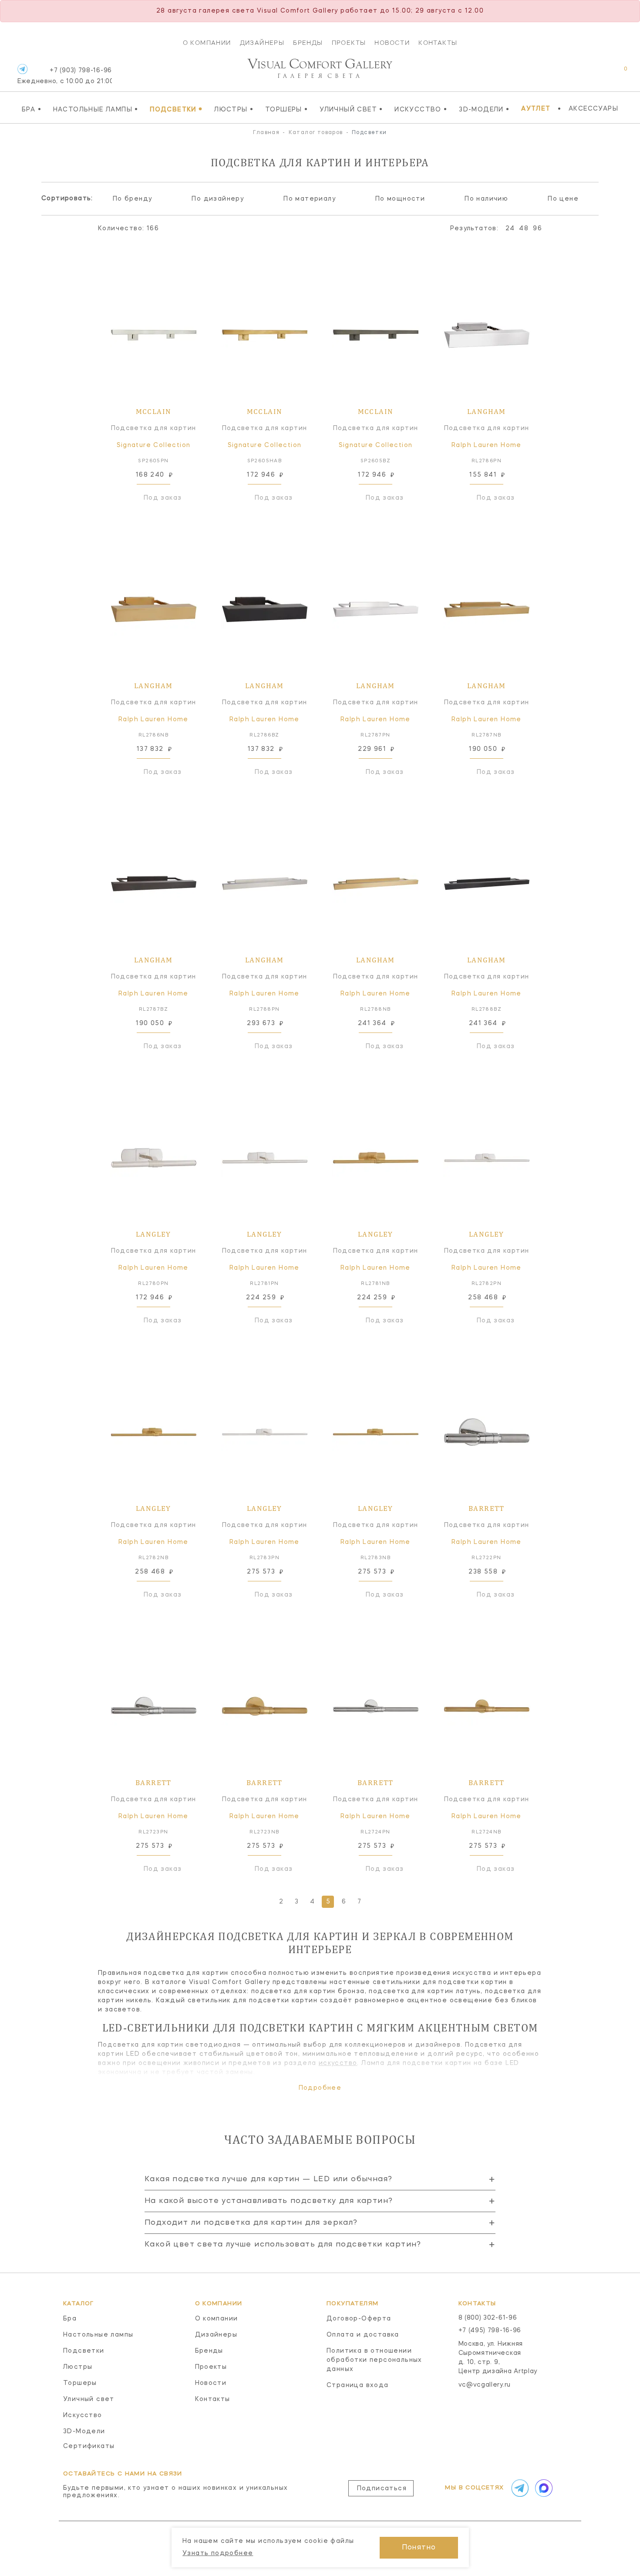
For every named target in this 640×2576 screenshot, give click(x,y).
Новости (392, 43)
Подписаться (382, 2489)
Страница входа (358, 2385)
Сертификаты (89, 2446)
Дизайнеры (262, 43)
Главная (266, 133)
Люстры (234, 109)
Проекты (349, 43)
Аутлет (536, 109)
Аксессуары (593, 109)
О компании (207, 43)
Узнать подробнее (218, 2553)
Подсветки (176, 109)
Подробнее (320, 2088)
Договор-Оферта (359, 2319)
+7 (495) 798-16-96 (490, 2331)
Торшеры (287, 109)
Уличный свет (351, 109)
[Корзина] (618, 73)
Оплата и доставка (363, 2335)
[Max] (543, 2488)
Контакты (438, 43)
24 (510, 229)
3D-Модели (484, 109)
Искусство (421, 109)
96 (537, 229)
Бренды (308, 43)
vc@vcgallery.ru (485, 2385)
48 (524, 229)
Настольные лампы (96, 109)
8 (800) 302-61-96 (488, 2318)
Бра (32, 109)
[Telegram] (22, 69)
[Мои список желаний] (595, 73)
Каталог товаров (316, 133)
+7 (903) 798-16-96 (65, 76)
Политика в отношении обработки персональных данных (374, 2360)
